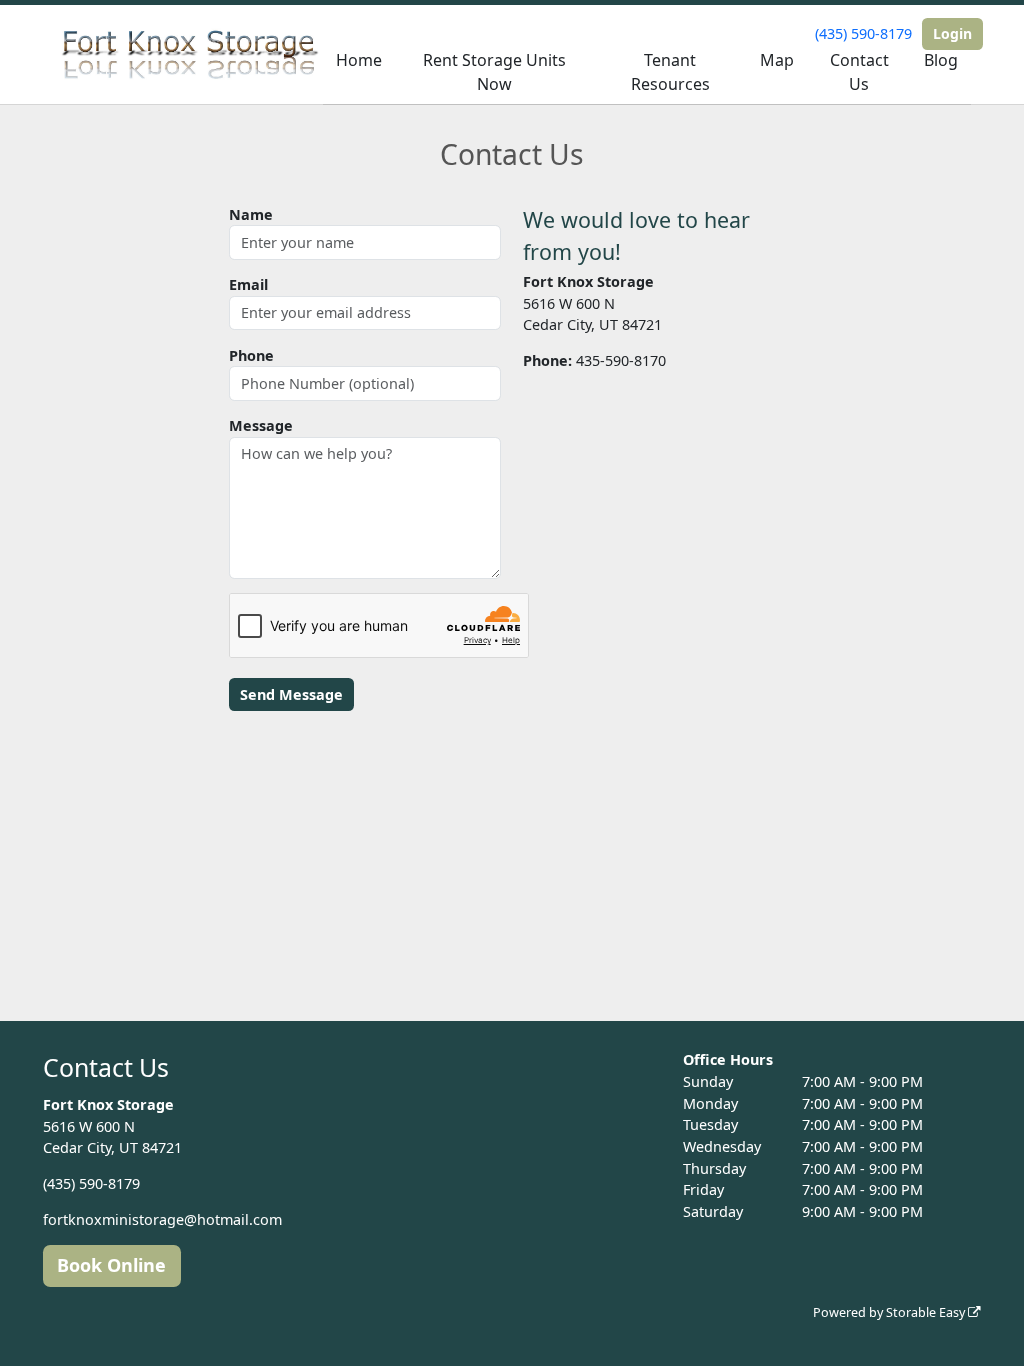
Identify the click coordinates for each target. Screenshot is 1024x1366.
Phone (251, 355)
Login (952, 33)
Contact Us (859, 72)
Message (261, 425)
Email (248, 284)
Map (777, 60)
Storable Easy (927, 1312)
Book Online (111, 1265)
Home (359, 60)
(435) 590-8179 (863, 33)
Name (251, 214)
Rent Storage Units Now (494, 72)
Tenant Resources (670, 72)
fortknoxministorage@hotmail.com (162, 1219)
